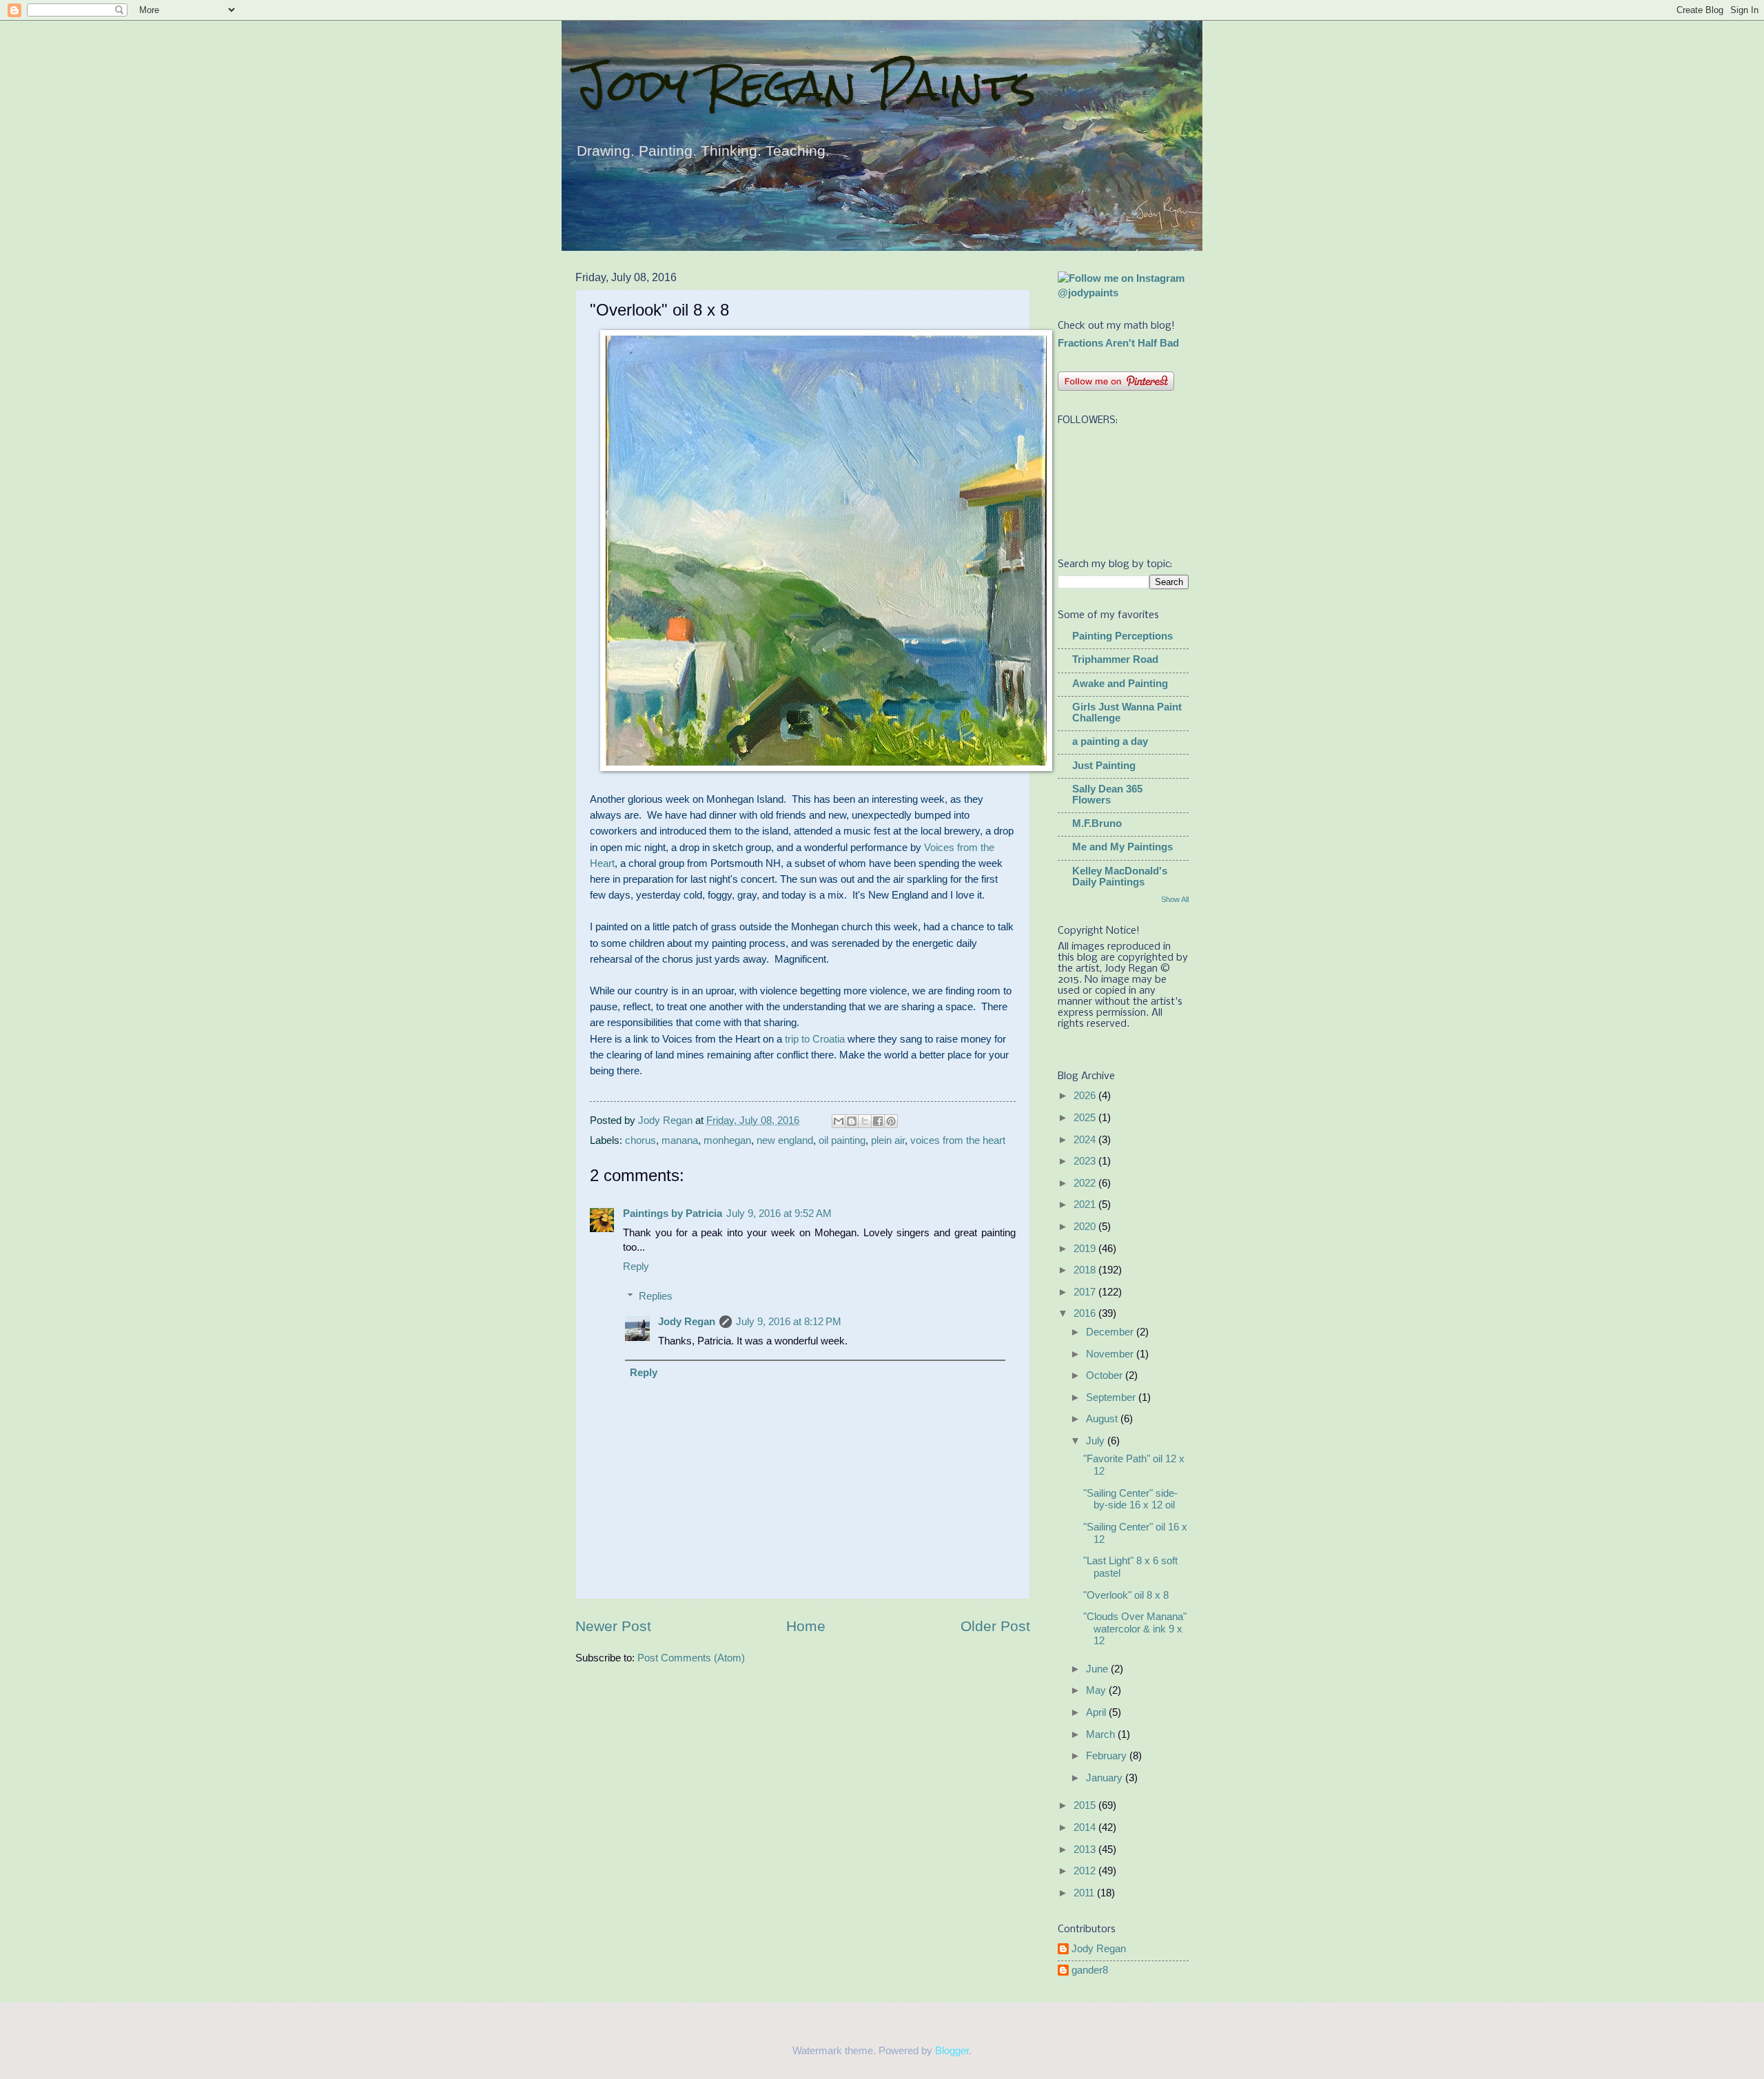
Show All (1175, 899)
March (1102, 1734)
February (1108, 1756)
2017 (1086, 1292)
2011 (1085, 1893)
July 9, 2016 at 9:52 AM (779, 1213)
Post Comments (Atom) (691, 1658)
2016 (1086, 1313)
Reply (636, 1267)
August (1103, 1419)
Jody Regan (687, 1322)
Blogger (952, 2051)
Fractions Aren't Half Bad (1118, 343)
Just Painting (1104, 766)
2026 (1086, 1096)
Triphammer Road (1115, 659)
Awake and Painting (1120, 684)
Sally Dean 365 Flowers (1107, 795)
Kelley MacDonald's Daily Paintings (1120, 877)
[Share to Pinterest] (891, 1121)
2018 (1086, 1270)
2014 (1086, 1827)
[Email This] (839, 1121)
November (1111, 1354)
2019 (1086, 1249)
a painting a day (1110, 741)
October (1106, 1375)
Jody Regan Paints (806, 85)
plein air (888, 1140)
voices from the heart (958, 1140)
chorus (640, 1140)
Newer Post (613, 1626)
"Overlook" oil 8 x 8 (1126, 1595)
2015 (1086, 1805)
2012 (1086, 1871)
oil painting (842, 1140)
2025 (1086, 1118)
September (1112, 1397)
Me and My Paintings (1122, 847)
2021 (1086, 1205)
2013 (1086, 1850)
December (1111, 1332)
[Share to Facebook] (878, 1121)
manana (680, 1140)
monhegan (727, 1140)
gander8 (1090, 1970)
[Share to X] (865, 1121)
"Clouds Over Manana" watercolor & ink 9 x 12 (1135, 1629)
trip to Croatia (815, 1039)
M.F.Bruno (1097, 823)
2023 (1086, 1161)
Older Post (995, 1626)
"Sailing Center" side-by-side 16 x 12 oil (1130, 1499)
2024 (1086, 1140)
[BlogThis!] (852, 1121)
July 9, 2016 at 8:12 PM (789, 1322)
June (1098, 1669)
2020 (1086, 1227)
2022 (1086, 1183)
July (1097, 1441)
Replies (656, 1296)
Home (806, 1626)
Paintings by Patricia (673, 1213)
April (1097, 1712)
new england (785, 1140)
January (1106, 1778)
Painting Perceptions (1122, 636)
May (1097, 1690)
